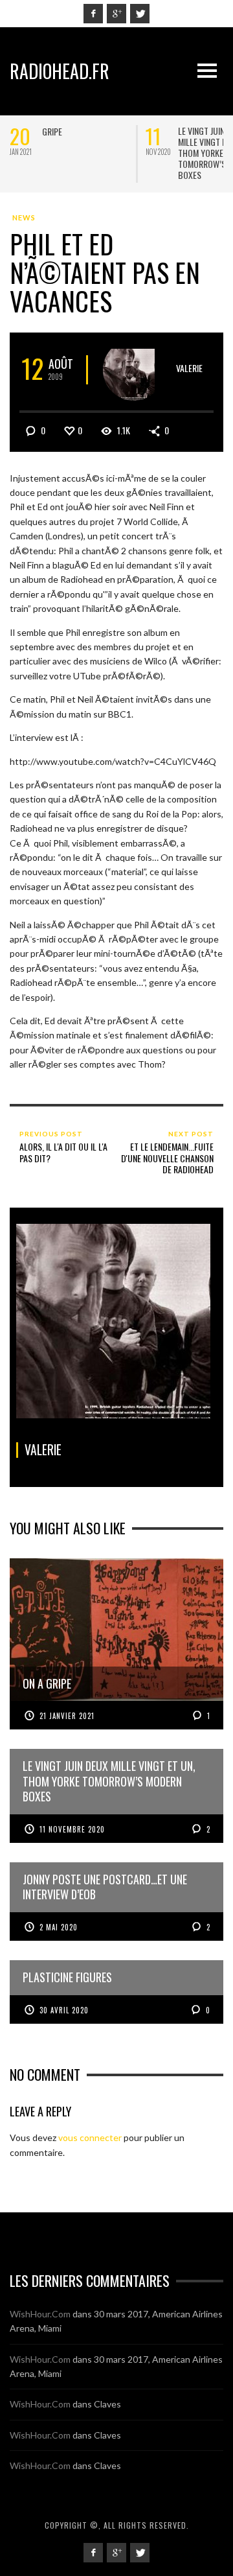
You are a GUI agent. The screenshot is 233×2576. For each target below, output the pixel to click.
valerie (189, 368)
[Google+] (116, 14)
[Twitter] (140, 14)
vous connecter (90, 2137)
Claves (107, 2404)
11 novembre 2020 (72, 1829)
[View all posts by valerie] (134, 370)
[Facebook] (93, 14)
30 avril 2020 (64, 2010)
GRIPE (52, 131)
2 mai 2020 (59, 1927)
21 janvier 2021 (67, 1716)
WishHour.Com (40, 2314)
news (24, 217)
